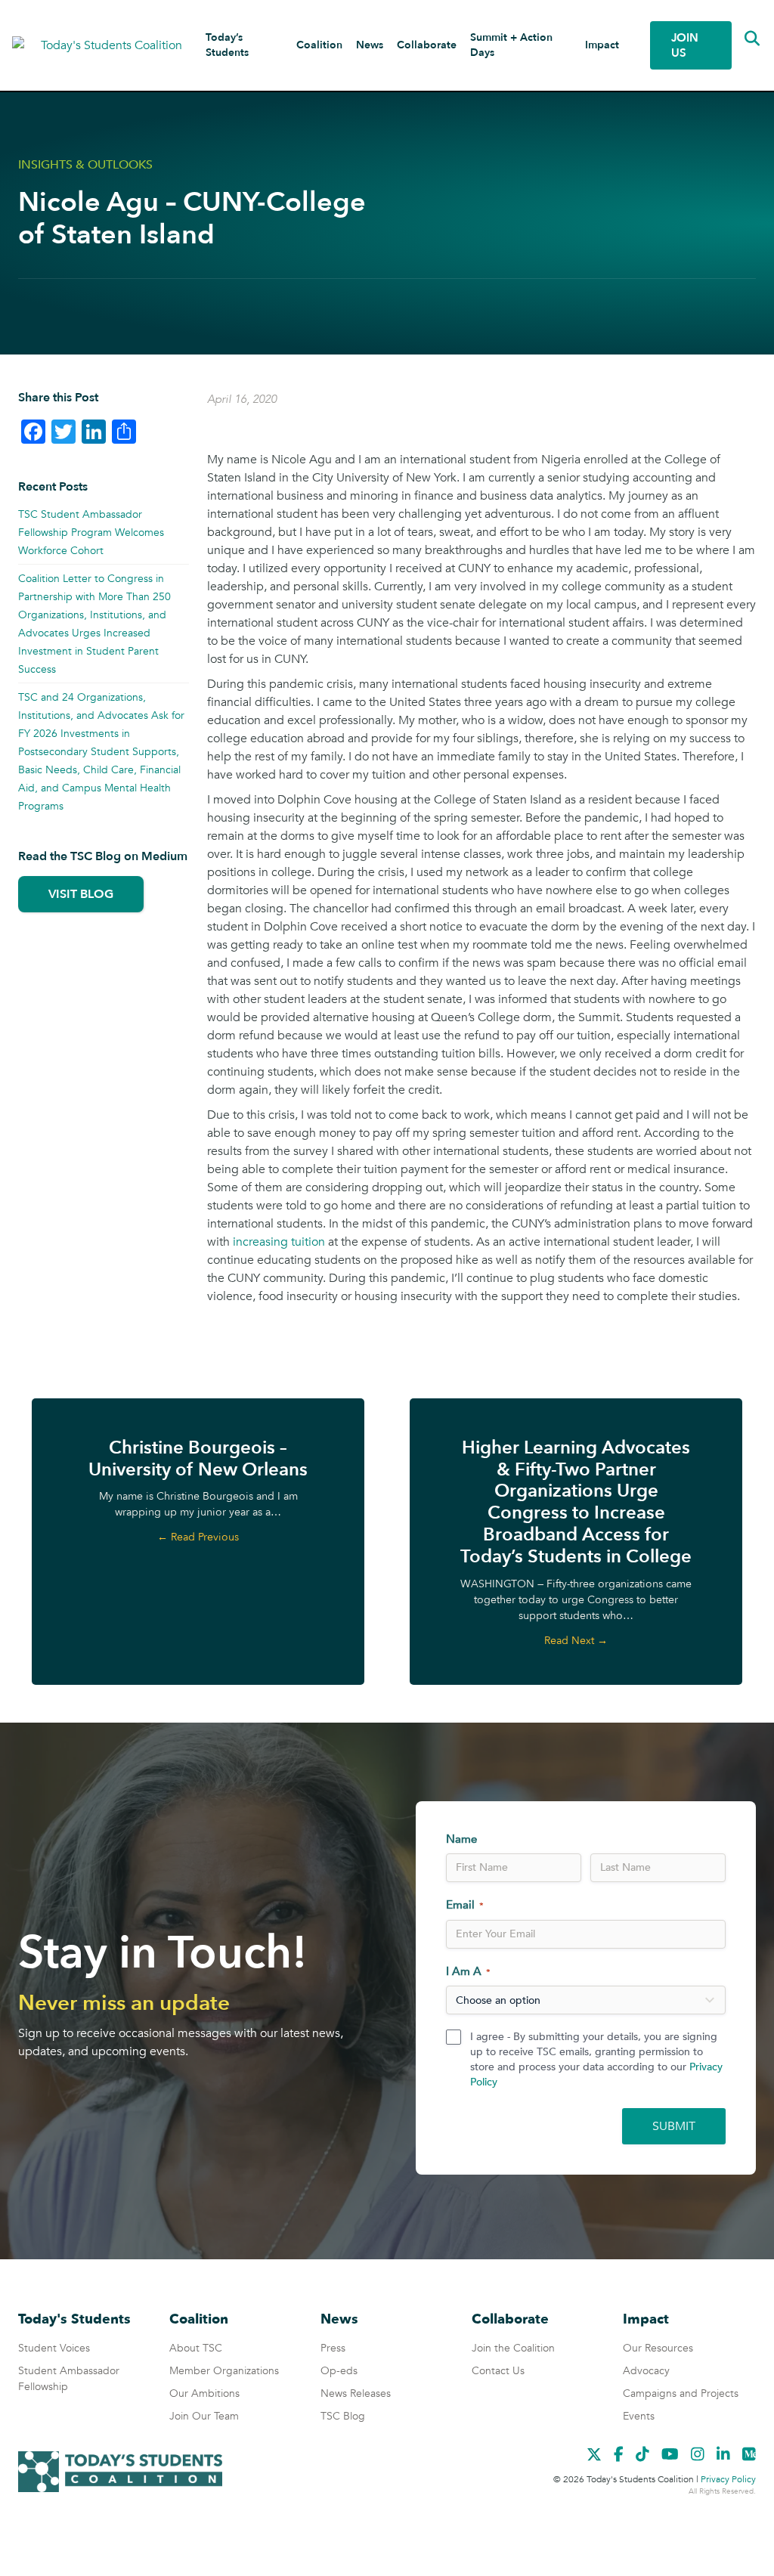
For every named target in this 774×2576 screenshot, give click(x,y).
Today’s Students (227, 45)
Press (333, 2348)
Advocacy (646, 2371)
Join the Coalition (513, 2348)
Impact (602, 45)
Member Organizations (224, 2371)
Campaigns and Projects (681, 2393)
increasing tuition (279, 1242)
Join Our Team (204, 2416)
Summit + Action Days (511, 45)
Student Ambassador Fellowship (69, 2379)
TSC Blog (343, 2416)
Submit (674, 2126)
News (370, 45)
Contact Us (498, 2371)
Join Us (685, 45)
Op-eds (339, 2371)
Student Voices (54, 2348)
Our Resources (658, 2348)
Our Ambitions (204, 2393)
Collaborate (427, 45)
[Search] (741, 39)
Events (639, 2416)
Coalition (319, 45)
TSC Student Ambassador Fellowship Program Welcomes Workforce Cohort (91, 533)
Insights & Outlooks (85, 165)
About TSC (196, 2348)
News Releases (356, 2393)
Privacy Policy (728, 2479)
